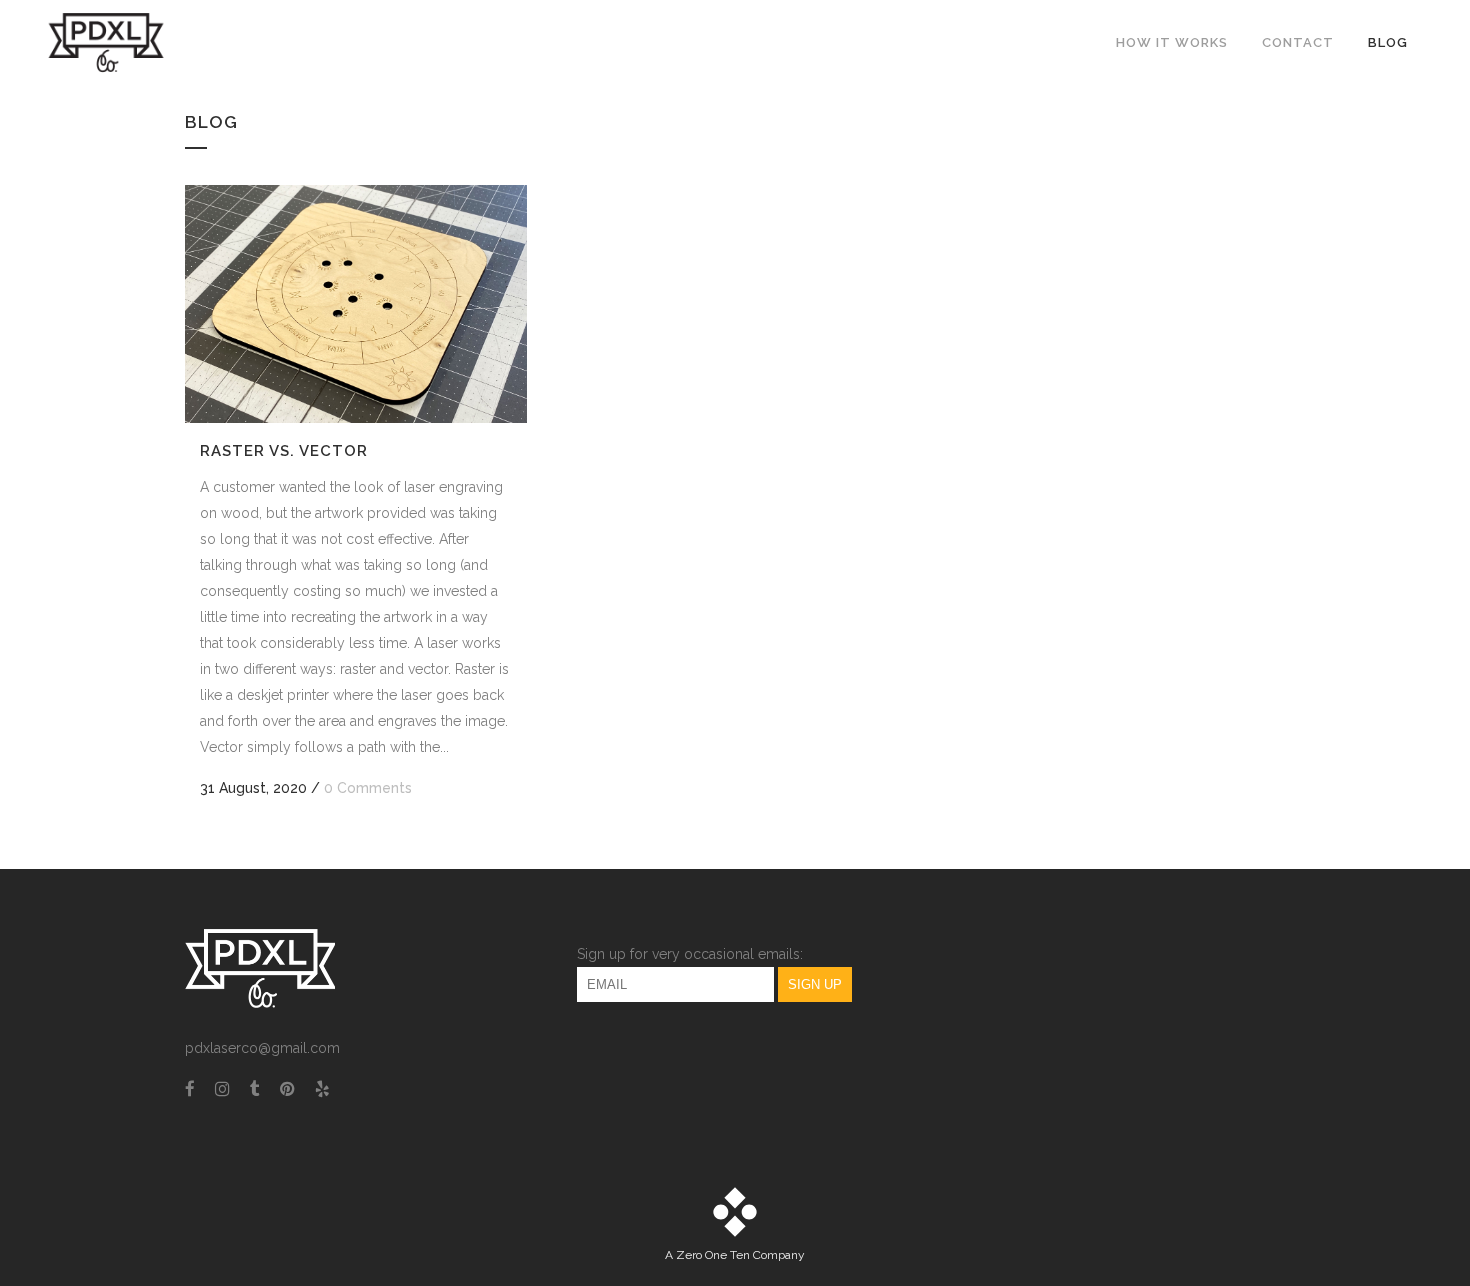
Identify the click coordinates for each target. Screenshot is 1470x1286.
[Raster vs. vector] (356, 304)
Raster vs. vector (284, 451)
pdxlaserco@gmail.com (262, 1048)
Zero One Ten (713, 1255)
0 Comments (368, 788)
